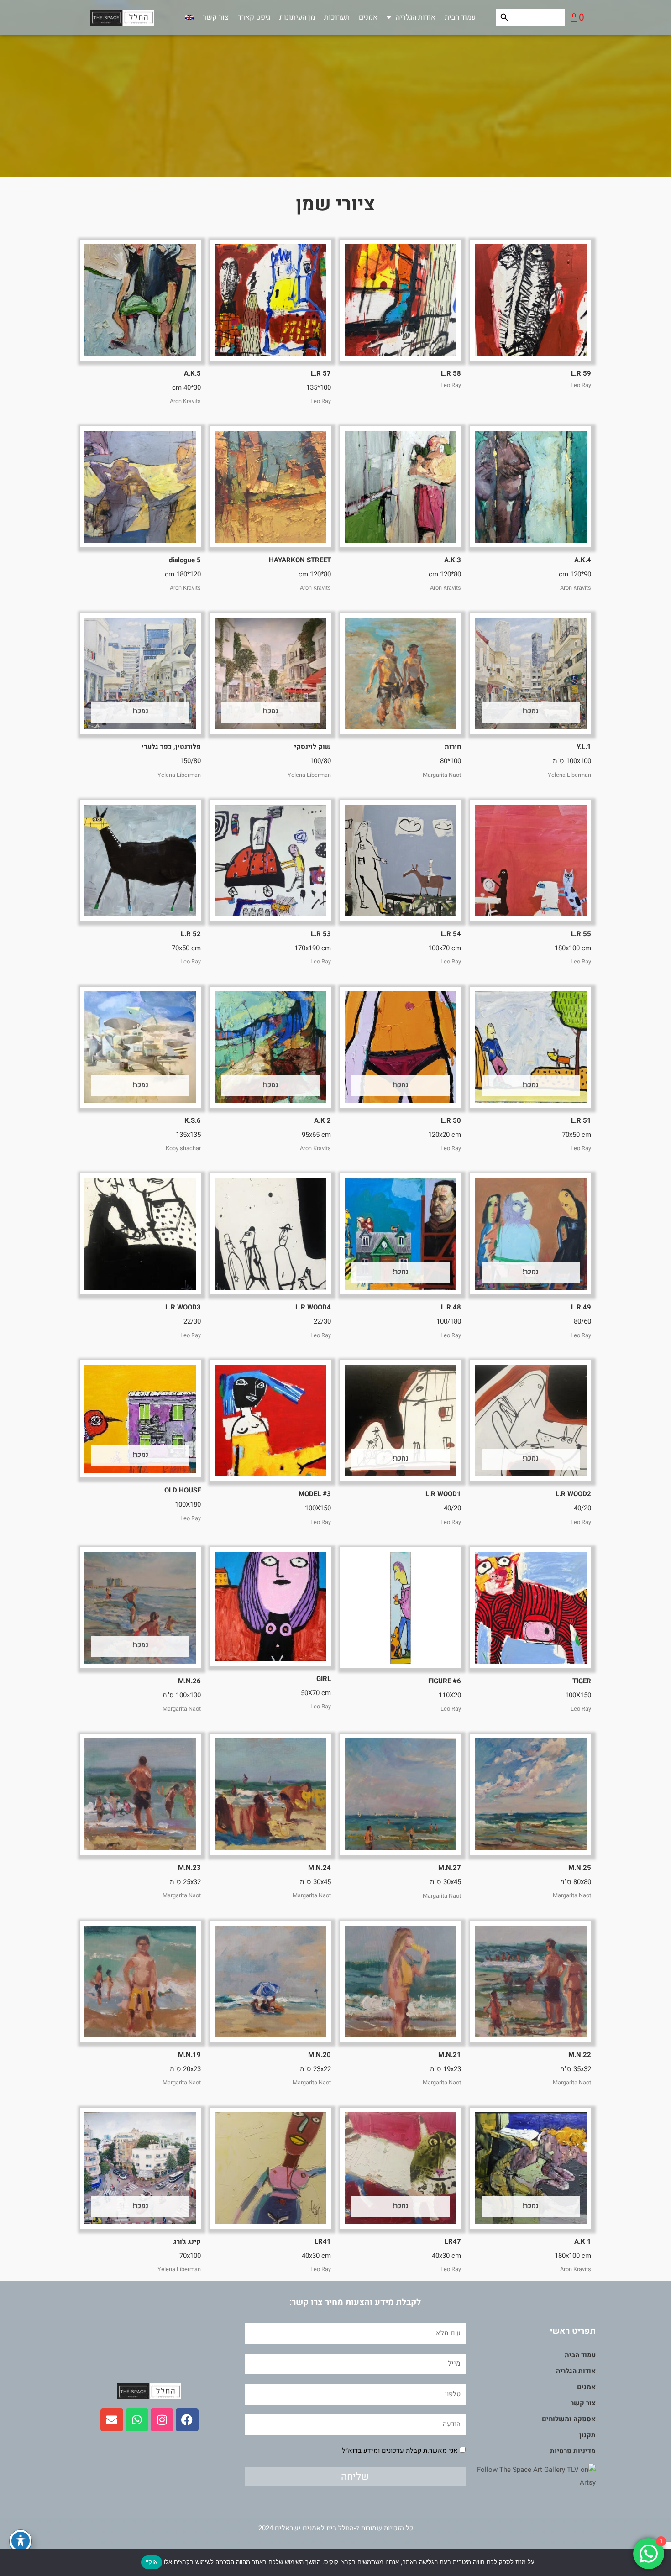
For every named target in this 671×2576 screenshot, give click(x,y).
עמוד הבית (460, 17)
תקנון (587, 2435)
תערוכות (337, 17)
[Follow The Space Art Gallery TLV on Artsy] (531, 2476)
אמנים (368, 17)
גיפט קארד (254, 17)
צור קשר (216, 17)
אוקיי (152, 2562)
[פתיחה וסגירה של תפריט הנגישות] (21, 2541)
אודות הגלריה (416, 17)
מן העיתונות (297, 17)
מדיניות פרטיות (573, 2451)
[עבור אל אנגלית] (189, 17)
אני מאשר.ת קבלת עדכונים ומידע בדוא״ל (400, 2450)
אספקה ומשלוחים (569, 2419)
